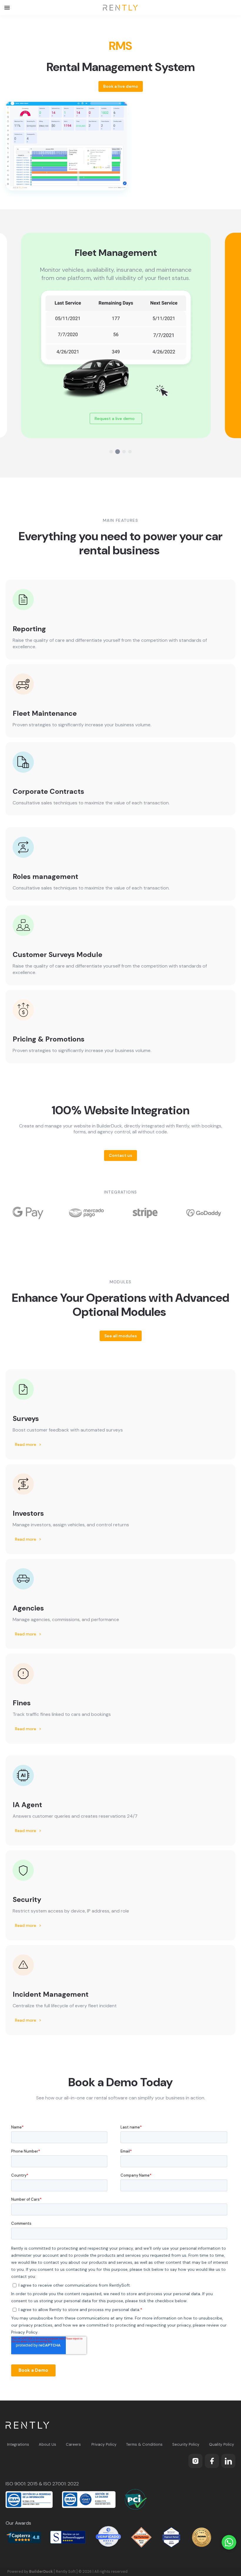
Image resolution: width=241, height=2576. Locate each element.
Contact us (120, 1155)
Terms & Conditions (144, 2444)
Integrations (18, 2444)
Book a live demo (121, 86)
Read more (29, 1444)
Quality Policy (221, 2444)
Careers (73, 2444)
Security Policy (186, 2444)
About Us (47, 2444)
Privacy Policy (104, 2444)
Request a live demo (121, 418)
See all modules (121, 1336)
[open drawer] (7, 8)
